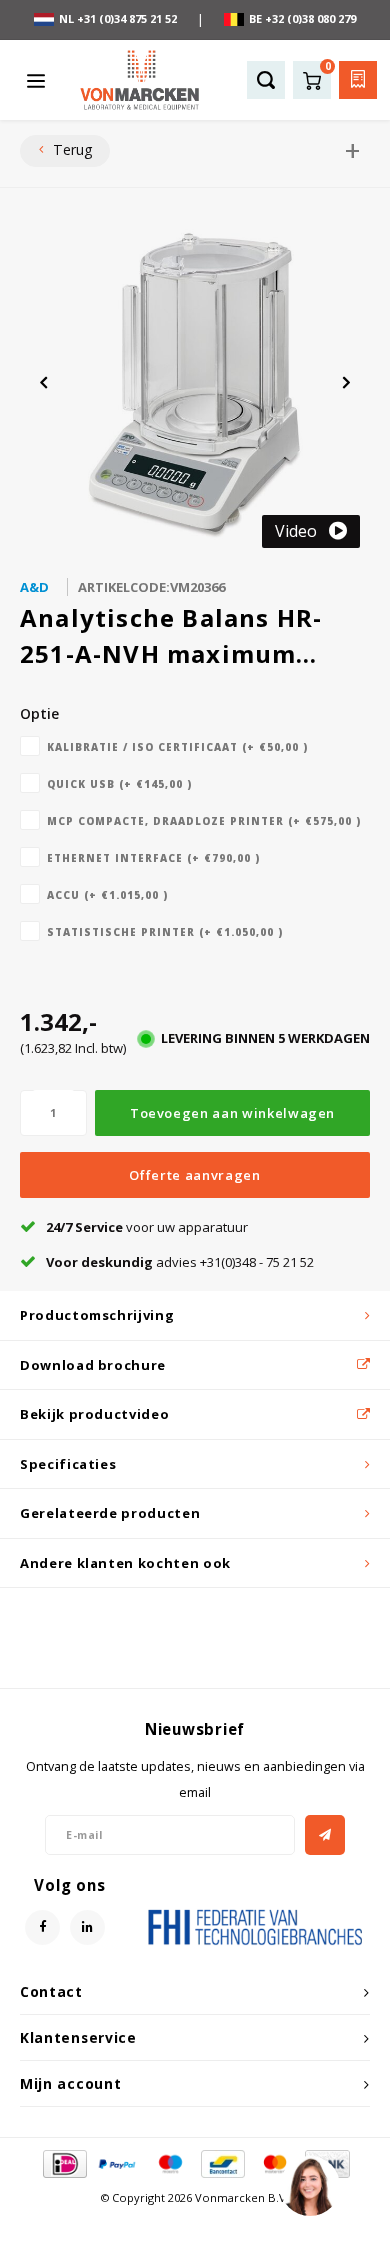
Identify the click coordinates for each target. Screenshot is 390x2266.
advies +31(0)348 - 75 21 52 (180, 1262)
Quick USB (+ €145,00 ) (119, 784)
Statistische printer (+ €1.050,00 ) (165, 932)
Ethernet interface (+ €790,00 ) (153, 858)
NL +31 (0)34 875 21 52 (118, 18)
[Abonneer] (325, 1835)
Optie (39, 713)
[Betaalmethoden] (63, 2163)
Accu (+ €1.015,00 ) (107, 895)
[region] (309, 2185)
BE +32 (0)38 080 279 (302, 18)
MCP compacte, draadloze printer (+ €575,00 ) (204, 821)
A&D (34, 587)
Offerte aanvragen (194, 1175)
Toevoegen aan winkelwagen (232, 1113)
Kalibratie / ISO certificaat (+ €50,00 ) (177, 747)
